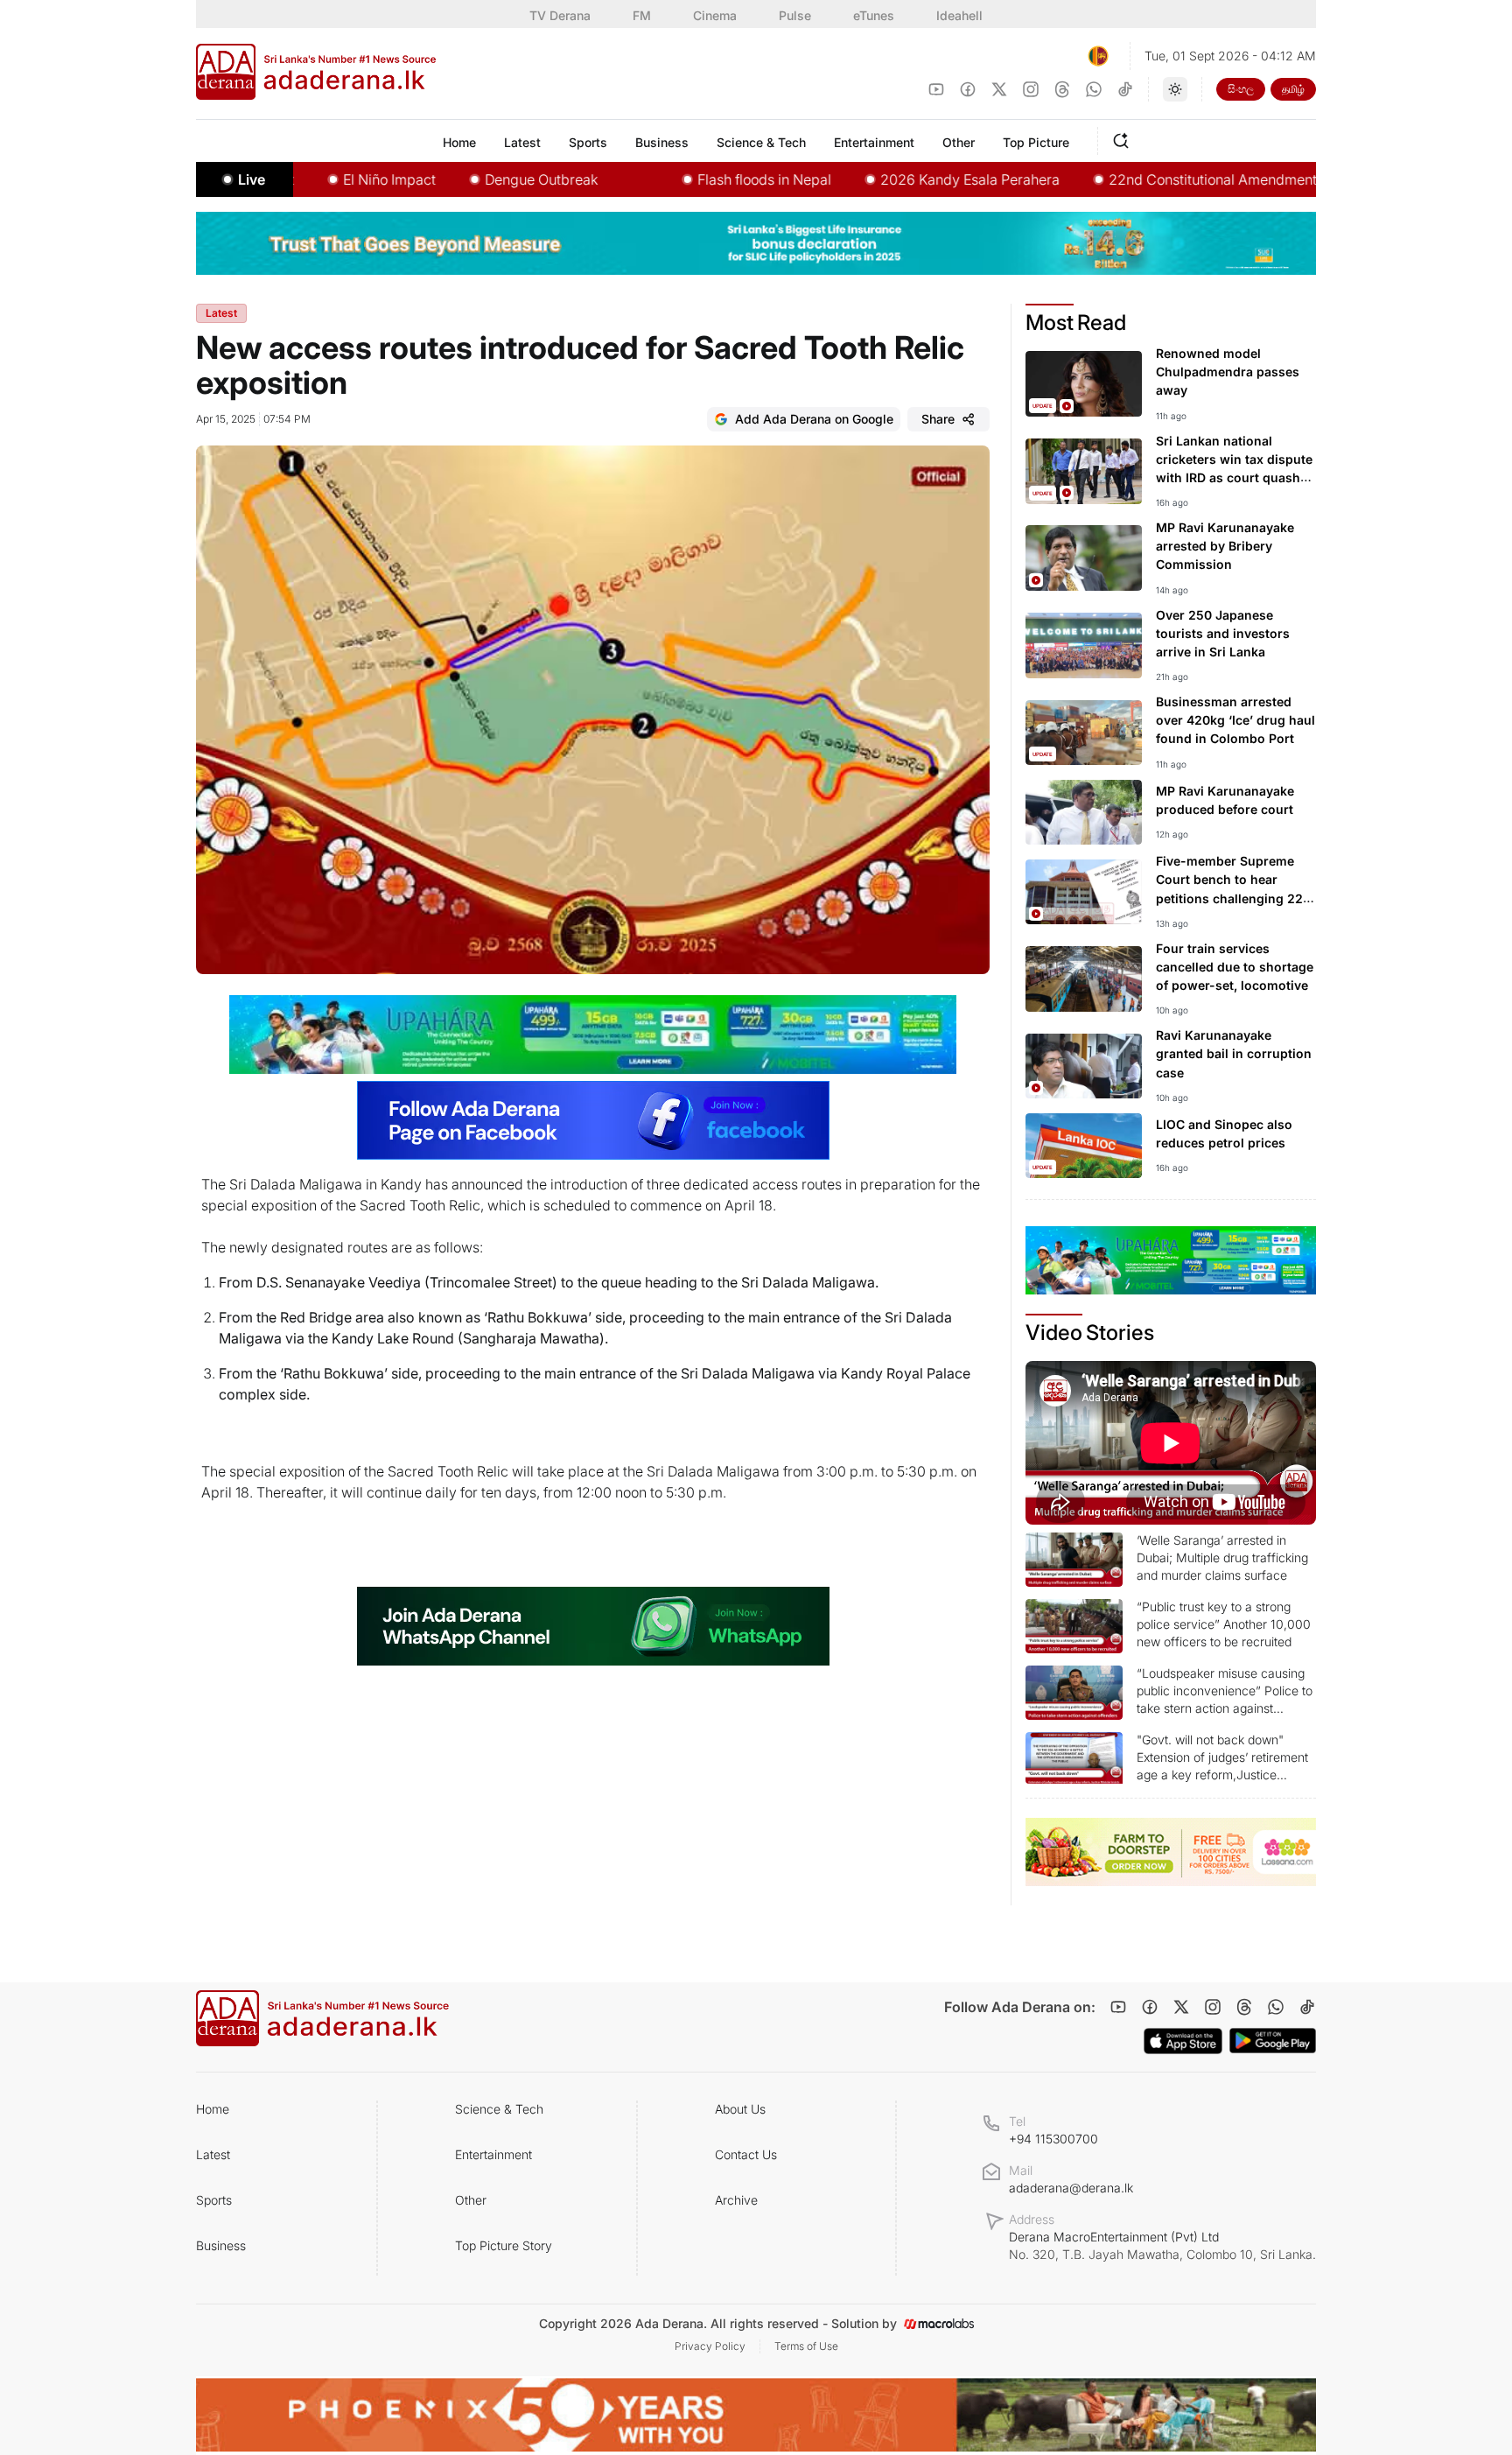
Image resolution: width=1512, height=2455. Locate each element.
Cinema (715, 15)
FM (642, 15)
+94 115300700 (1053, 2139)
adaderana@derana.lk (1071, 2188)
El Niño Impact (320, 179)
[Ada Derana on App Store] (1183, 2041)
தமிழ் (1293, 89)
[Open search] (1124, 138)
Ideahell (959, 15)
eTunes (874, 15)
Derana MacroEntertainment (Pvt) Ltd (1162, 2245)
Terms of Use (806, 2346)
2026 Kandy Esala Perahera (901, 179)
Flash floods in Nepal (695, 179)
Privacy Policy (710, 2346)
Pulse (795, 15)
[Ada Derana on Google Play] (1273, 2041)
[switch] (1175, 89)
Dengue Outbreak (472, 179)
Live (252, 179)
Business (221, 2245)
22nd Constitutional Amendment (1144, 179)
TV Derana (560, 15)
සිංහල (1241, 89)
